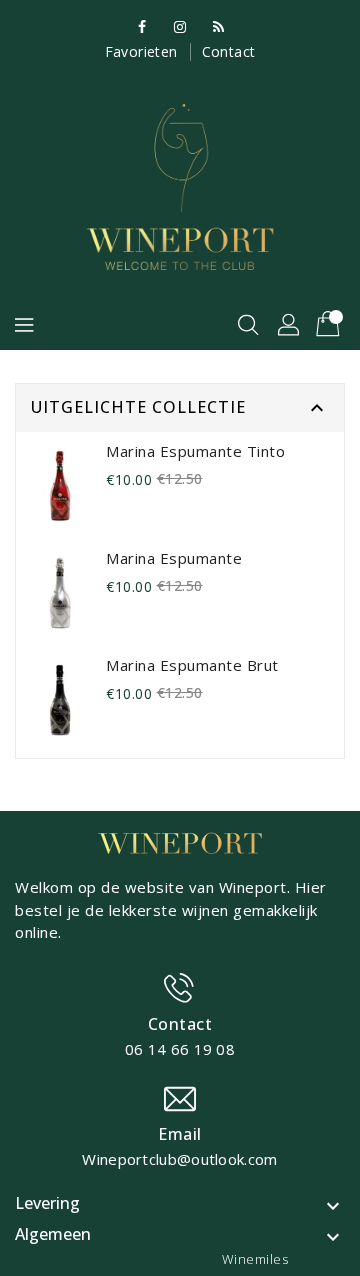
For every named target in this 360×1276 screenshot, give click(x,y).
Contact (229, 51)
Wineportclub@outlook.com (179, 1159)
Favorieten (141, 51)
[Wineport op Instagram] (180, 26)
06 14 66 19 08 (180, 1049)
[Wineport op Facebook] (142, 26)
